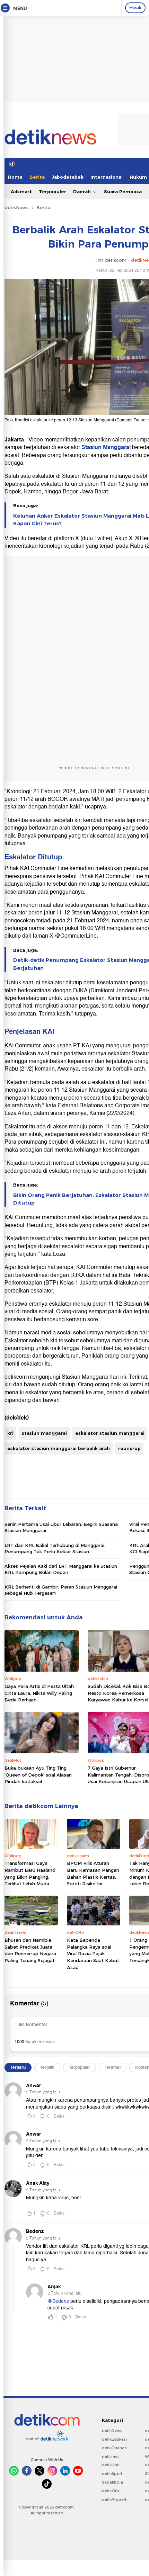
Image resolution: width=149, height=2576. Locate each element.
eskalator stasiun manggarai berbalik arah (59, 1448)
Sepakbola (112, 2482)
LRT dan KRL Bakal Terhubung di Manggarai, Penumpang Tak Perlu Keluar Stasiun (55, 1548)
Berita (37, 177)
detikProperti (115, 2499)
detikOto (111, 2491)
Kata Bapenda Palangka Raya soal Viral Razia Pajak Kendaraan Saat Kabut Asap (93, 1953)
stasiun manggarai (44, 1433)
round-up (129, 1448)
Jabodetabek (68, 177)
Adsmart (21, 191)
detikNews (17, 207)
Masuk (135, 8)
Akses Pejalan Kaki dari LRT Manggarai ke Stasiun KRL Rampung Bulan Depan (61, 1569)
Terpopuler (52, 191)
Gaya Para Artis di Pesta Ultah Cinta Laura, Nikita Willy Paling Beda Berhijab (39, 1693)
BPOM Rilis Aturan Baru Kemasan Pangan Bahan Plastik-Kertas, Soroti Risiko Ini (93, 1873)
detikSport (112, 2474)
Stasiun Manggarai (106, 447)
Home (15, 177)
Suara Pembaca (123, 191)
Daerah (83, 191)
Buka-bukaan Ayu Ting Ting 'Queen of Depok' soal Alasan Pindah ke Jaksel (38, 1775)
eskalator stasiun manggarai (110, 1433)
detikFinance (114, 2448)
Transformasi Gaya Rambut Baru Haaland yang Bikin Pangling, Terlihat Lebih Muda (30, 1873)
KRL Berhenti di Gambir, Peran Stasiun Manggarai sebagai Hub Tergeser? (61, 1590)
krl (10, 1433)
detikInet (110, 2457)
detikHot (110, 2465)
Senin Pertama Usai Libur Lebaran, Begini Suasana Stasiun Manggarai (61, 1527)
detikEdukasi (114, 2439)
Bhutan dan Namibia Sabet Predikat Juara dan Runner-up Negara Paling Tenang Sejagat (30, 1950)
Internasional (107, 177)
